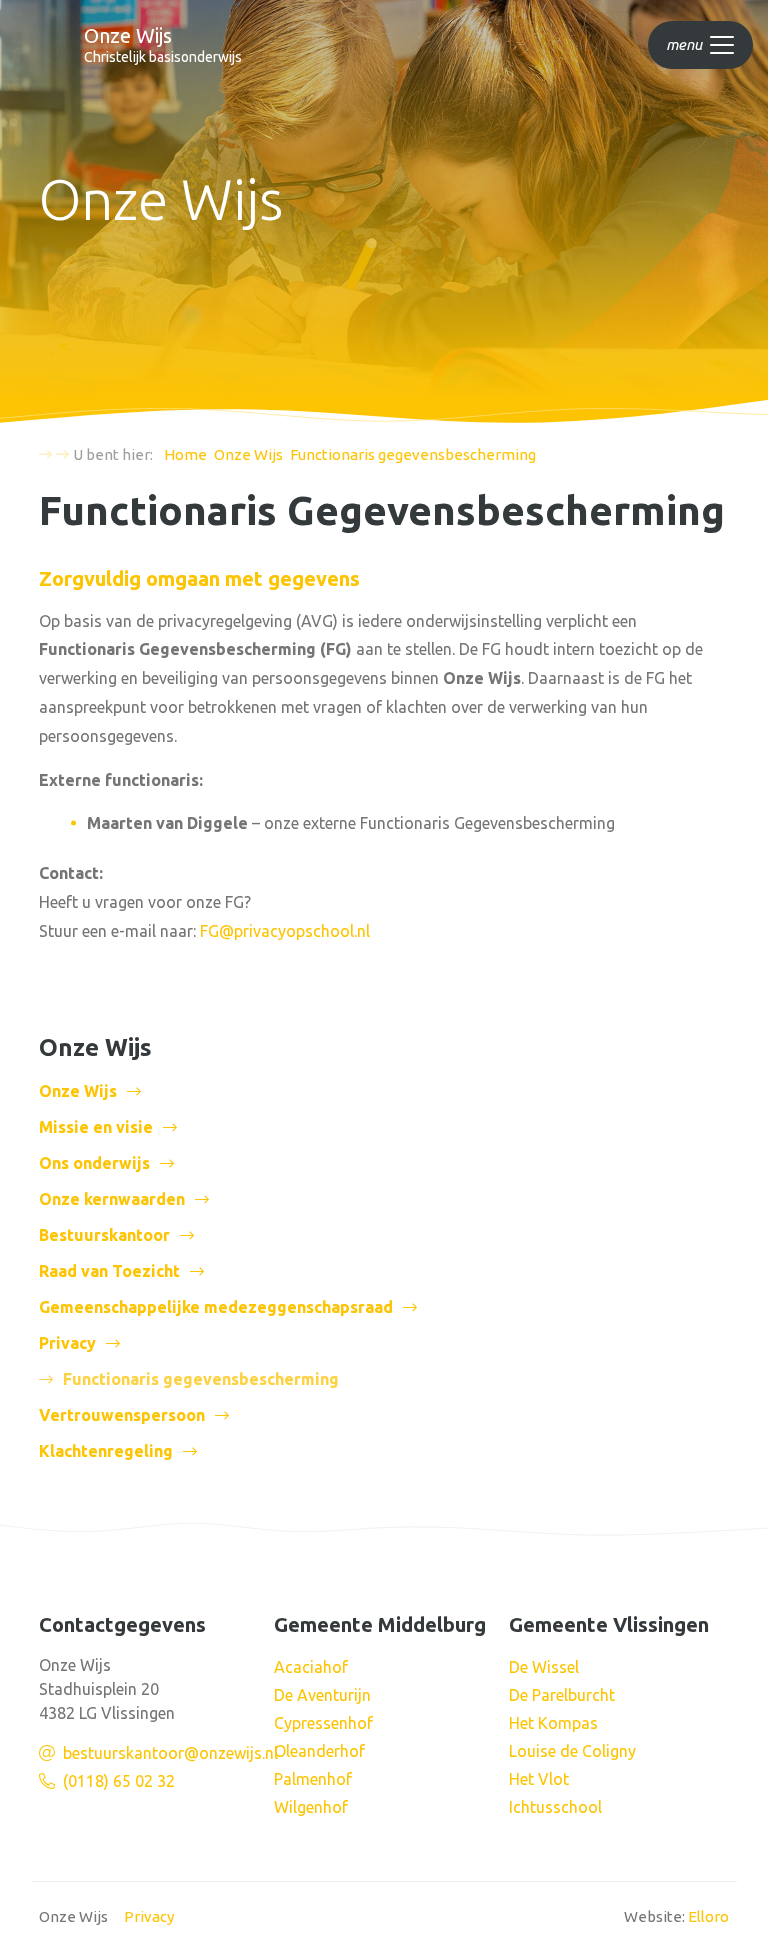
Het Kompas (553, 1723)
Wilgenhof (311, 1807)
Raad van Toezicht (109, 1271)
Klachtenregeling (106, 1451)
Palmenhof (313, 1779)
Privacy (67, 1343)
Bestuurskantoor (104, 1235)
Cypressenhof (323, 1723)
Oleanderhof (319, 1751)
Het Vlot (539, 1779)
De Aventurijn (322, 1695)
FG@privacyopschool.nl (285, 931)
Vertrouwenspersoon (122, 1415)
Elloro (708, 1916)
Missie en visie (96, 1127)
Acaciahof (311, 1667)
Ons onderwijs (94, 1163)
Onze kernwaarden (112, 1199)
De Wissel (544, 1667)
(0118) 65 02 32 (119, 1781)
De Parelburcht (562, 1695)
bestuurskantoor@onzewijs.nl (170, 1753)
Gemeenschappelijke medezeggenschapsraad (216, 1307)
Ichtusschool (555, 1807)
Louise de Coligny (572, 1751)
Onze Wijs (78, 1091)
